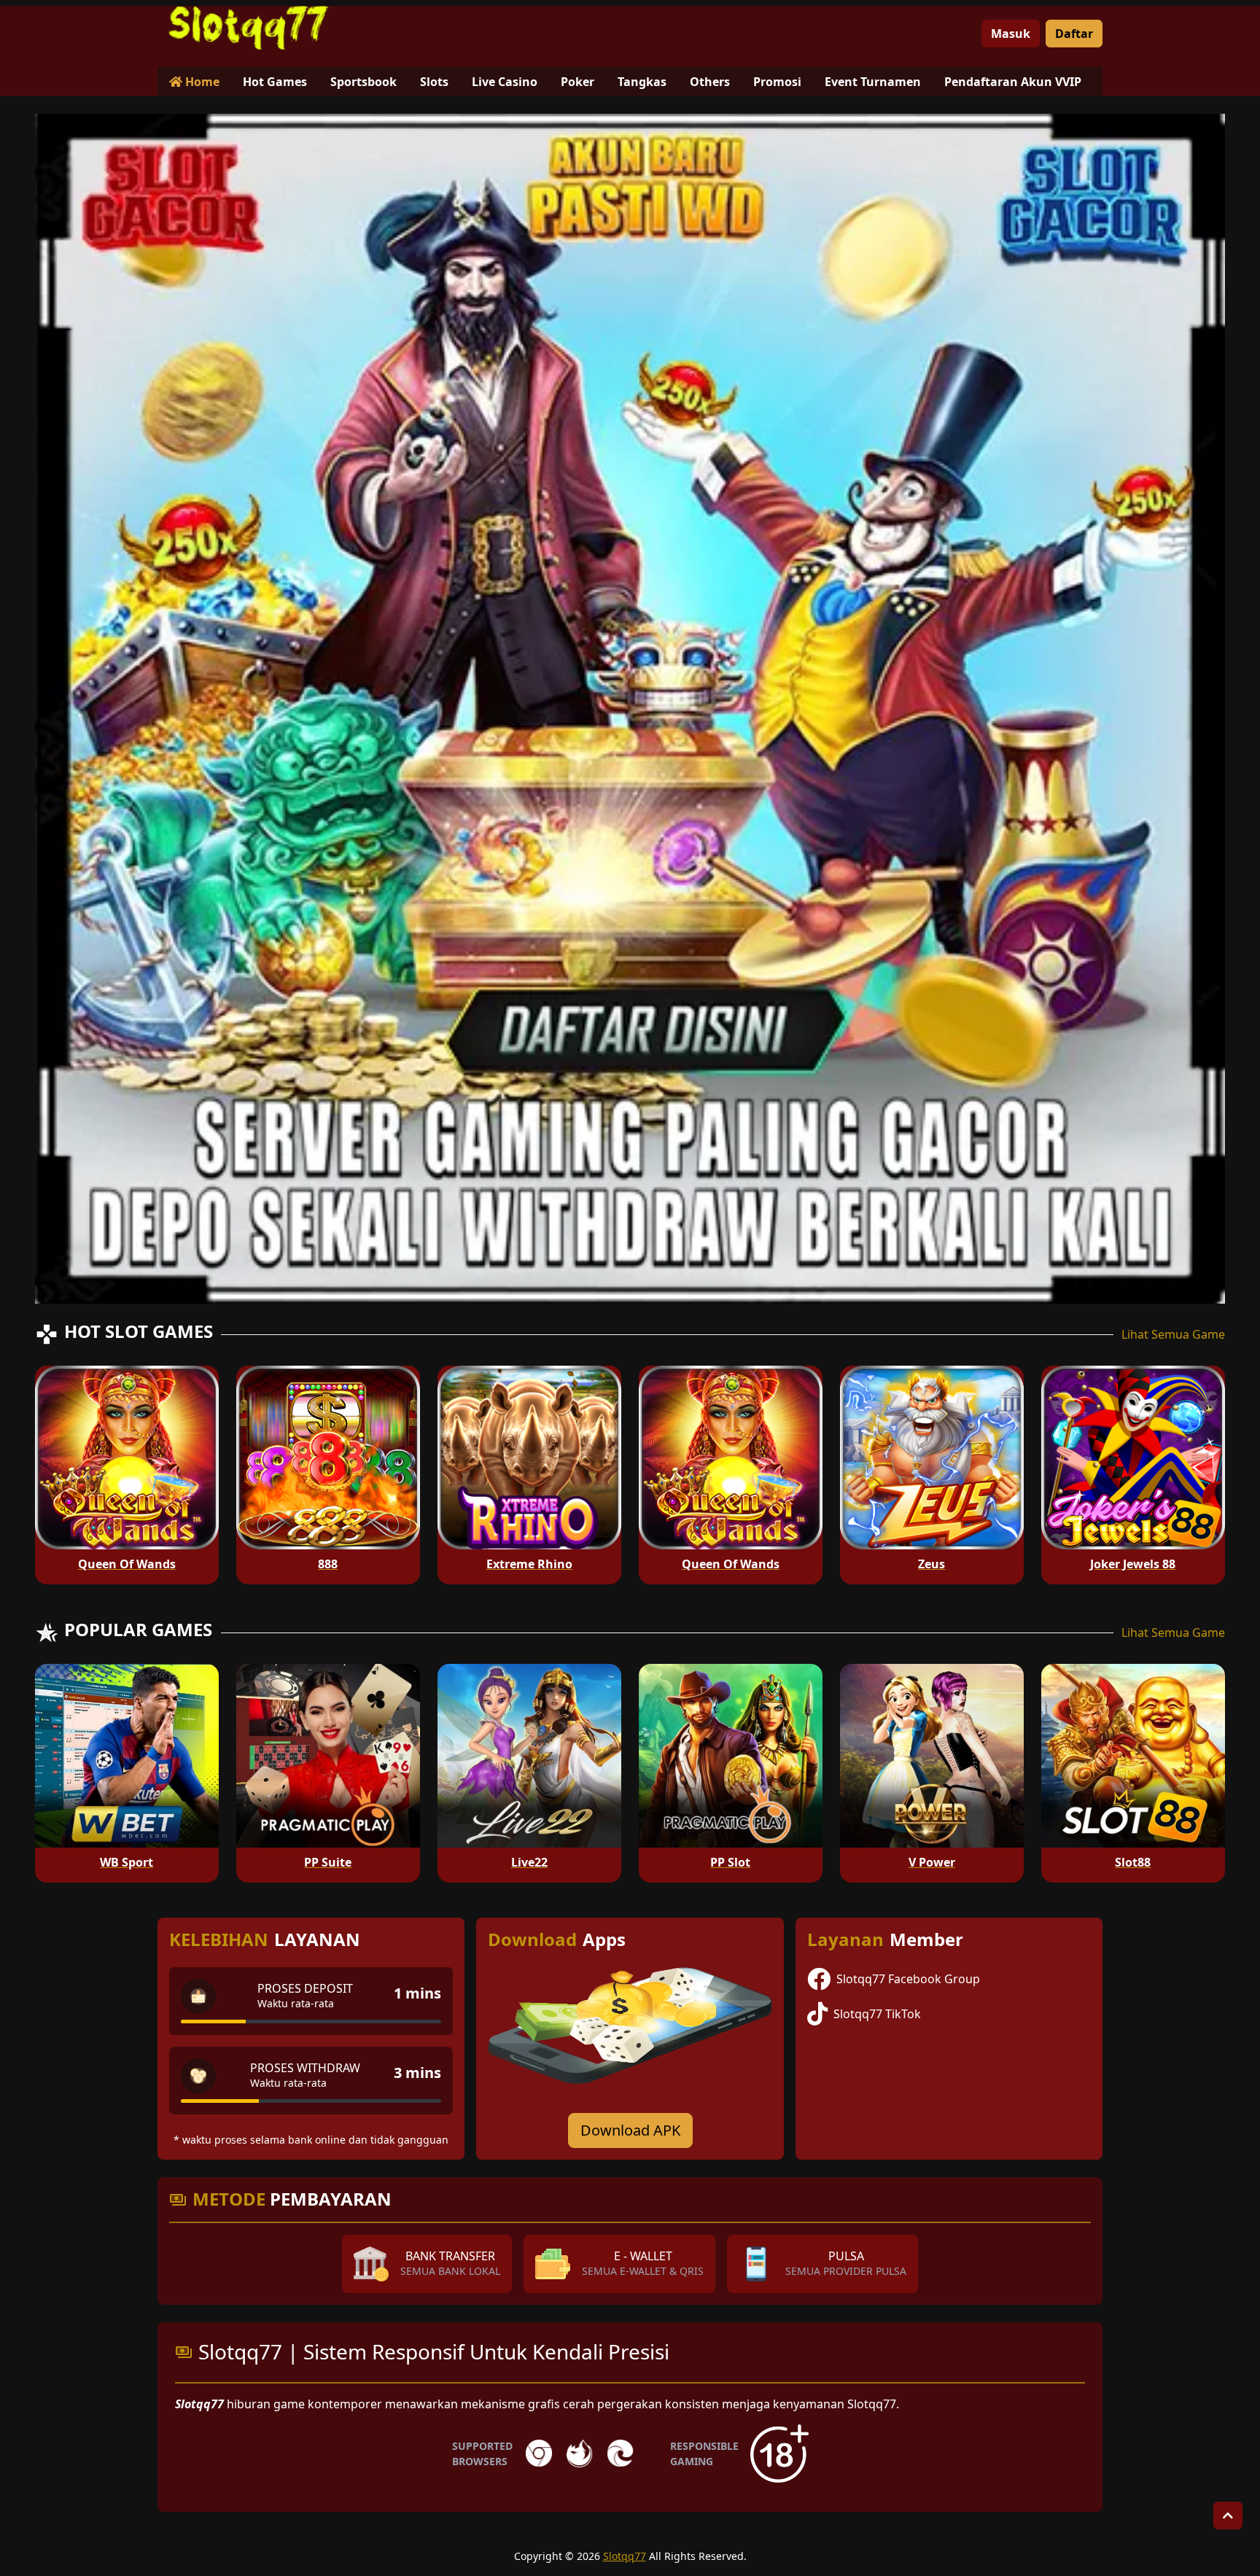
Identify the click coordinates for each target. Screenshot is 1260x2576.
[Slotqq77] (249, 28)
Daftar (1074, 34)
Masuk (1011, 34)
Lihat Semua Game (1173, 1334)
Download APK (630, 2130)
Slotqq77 (625, 2556)
